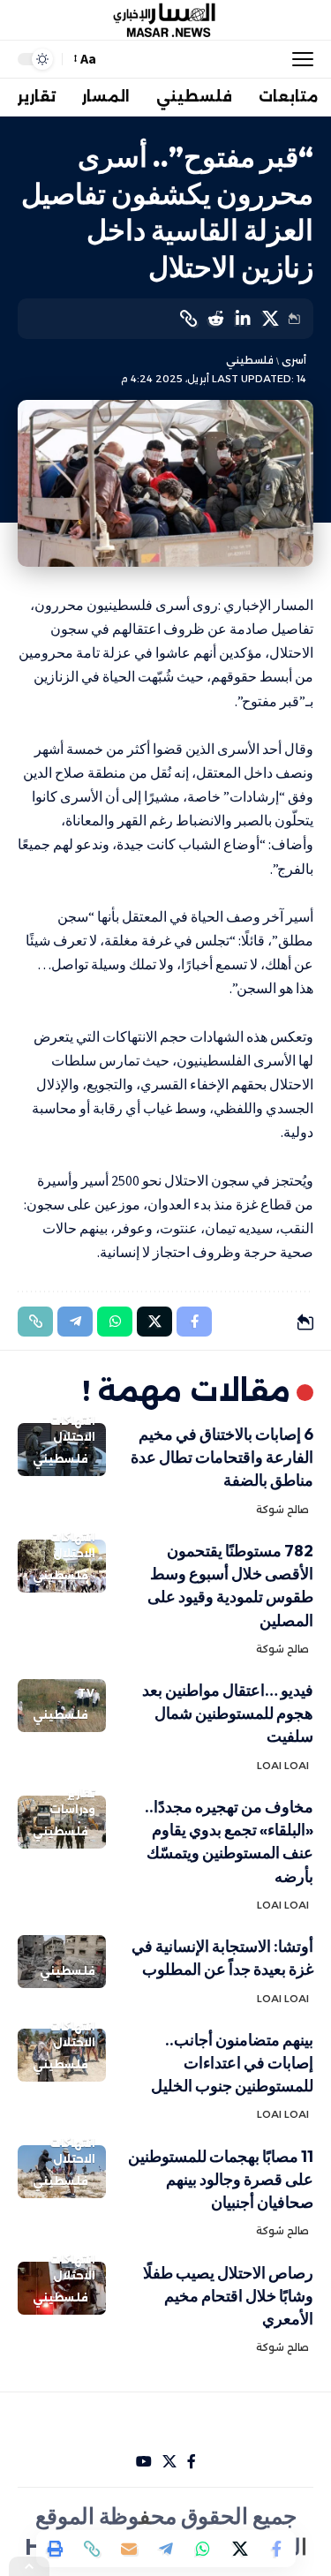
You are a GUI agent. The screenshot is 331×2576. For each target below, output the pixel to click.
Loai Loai (283, 1766)
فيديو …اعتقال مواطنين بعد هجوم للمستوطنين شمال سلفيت (228, 1713)
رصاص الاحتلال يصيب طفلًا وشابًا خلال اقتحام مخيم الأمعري (228, 2296)
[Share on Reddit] (215, 319)
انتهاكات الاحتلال (72, 1429)
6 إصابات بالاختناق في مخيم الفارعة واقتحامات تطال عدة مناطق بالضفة (222, 1457)
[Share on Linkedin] (243, 319)
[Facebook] (192, 2462)
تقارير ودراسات (72, 1801)
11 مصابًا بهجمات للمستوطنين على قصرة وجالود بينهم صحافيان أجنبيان (221, 2179)
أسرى (294, 360)
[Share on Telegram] (166, 2549)
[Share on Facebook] (277, 2549)
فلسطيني (250, 360)
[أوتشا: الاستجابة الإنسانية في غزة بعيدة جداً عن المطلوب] (62, 1962)
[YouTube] (144, 2462)
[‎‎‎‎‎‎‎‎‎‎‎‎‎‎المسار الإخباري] (166, 20)
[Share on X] (270, 319)
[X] (169, 2462)
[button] (298, 59)
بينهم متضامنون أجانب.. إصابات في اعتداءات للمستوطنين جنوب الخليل (232, 2063)
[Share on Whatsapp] (203, 2549)
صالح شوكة (282, 1510)
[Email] (129, 2549)
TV (87, 1693)
